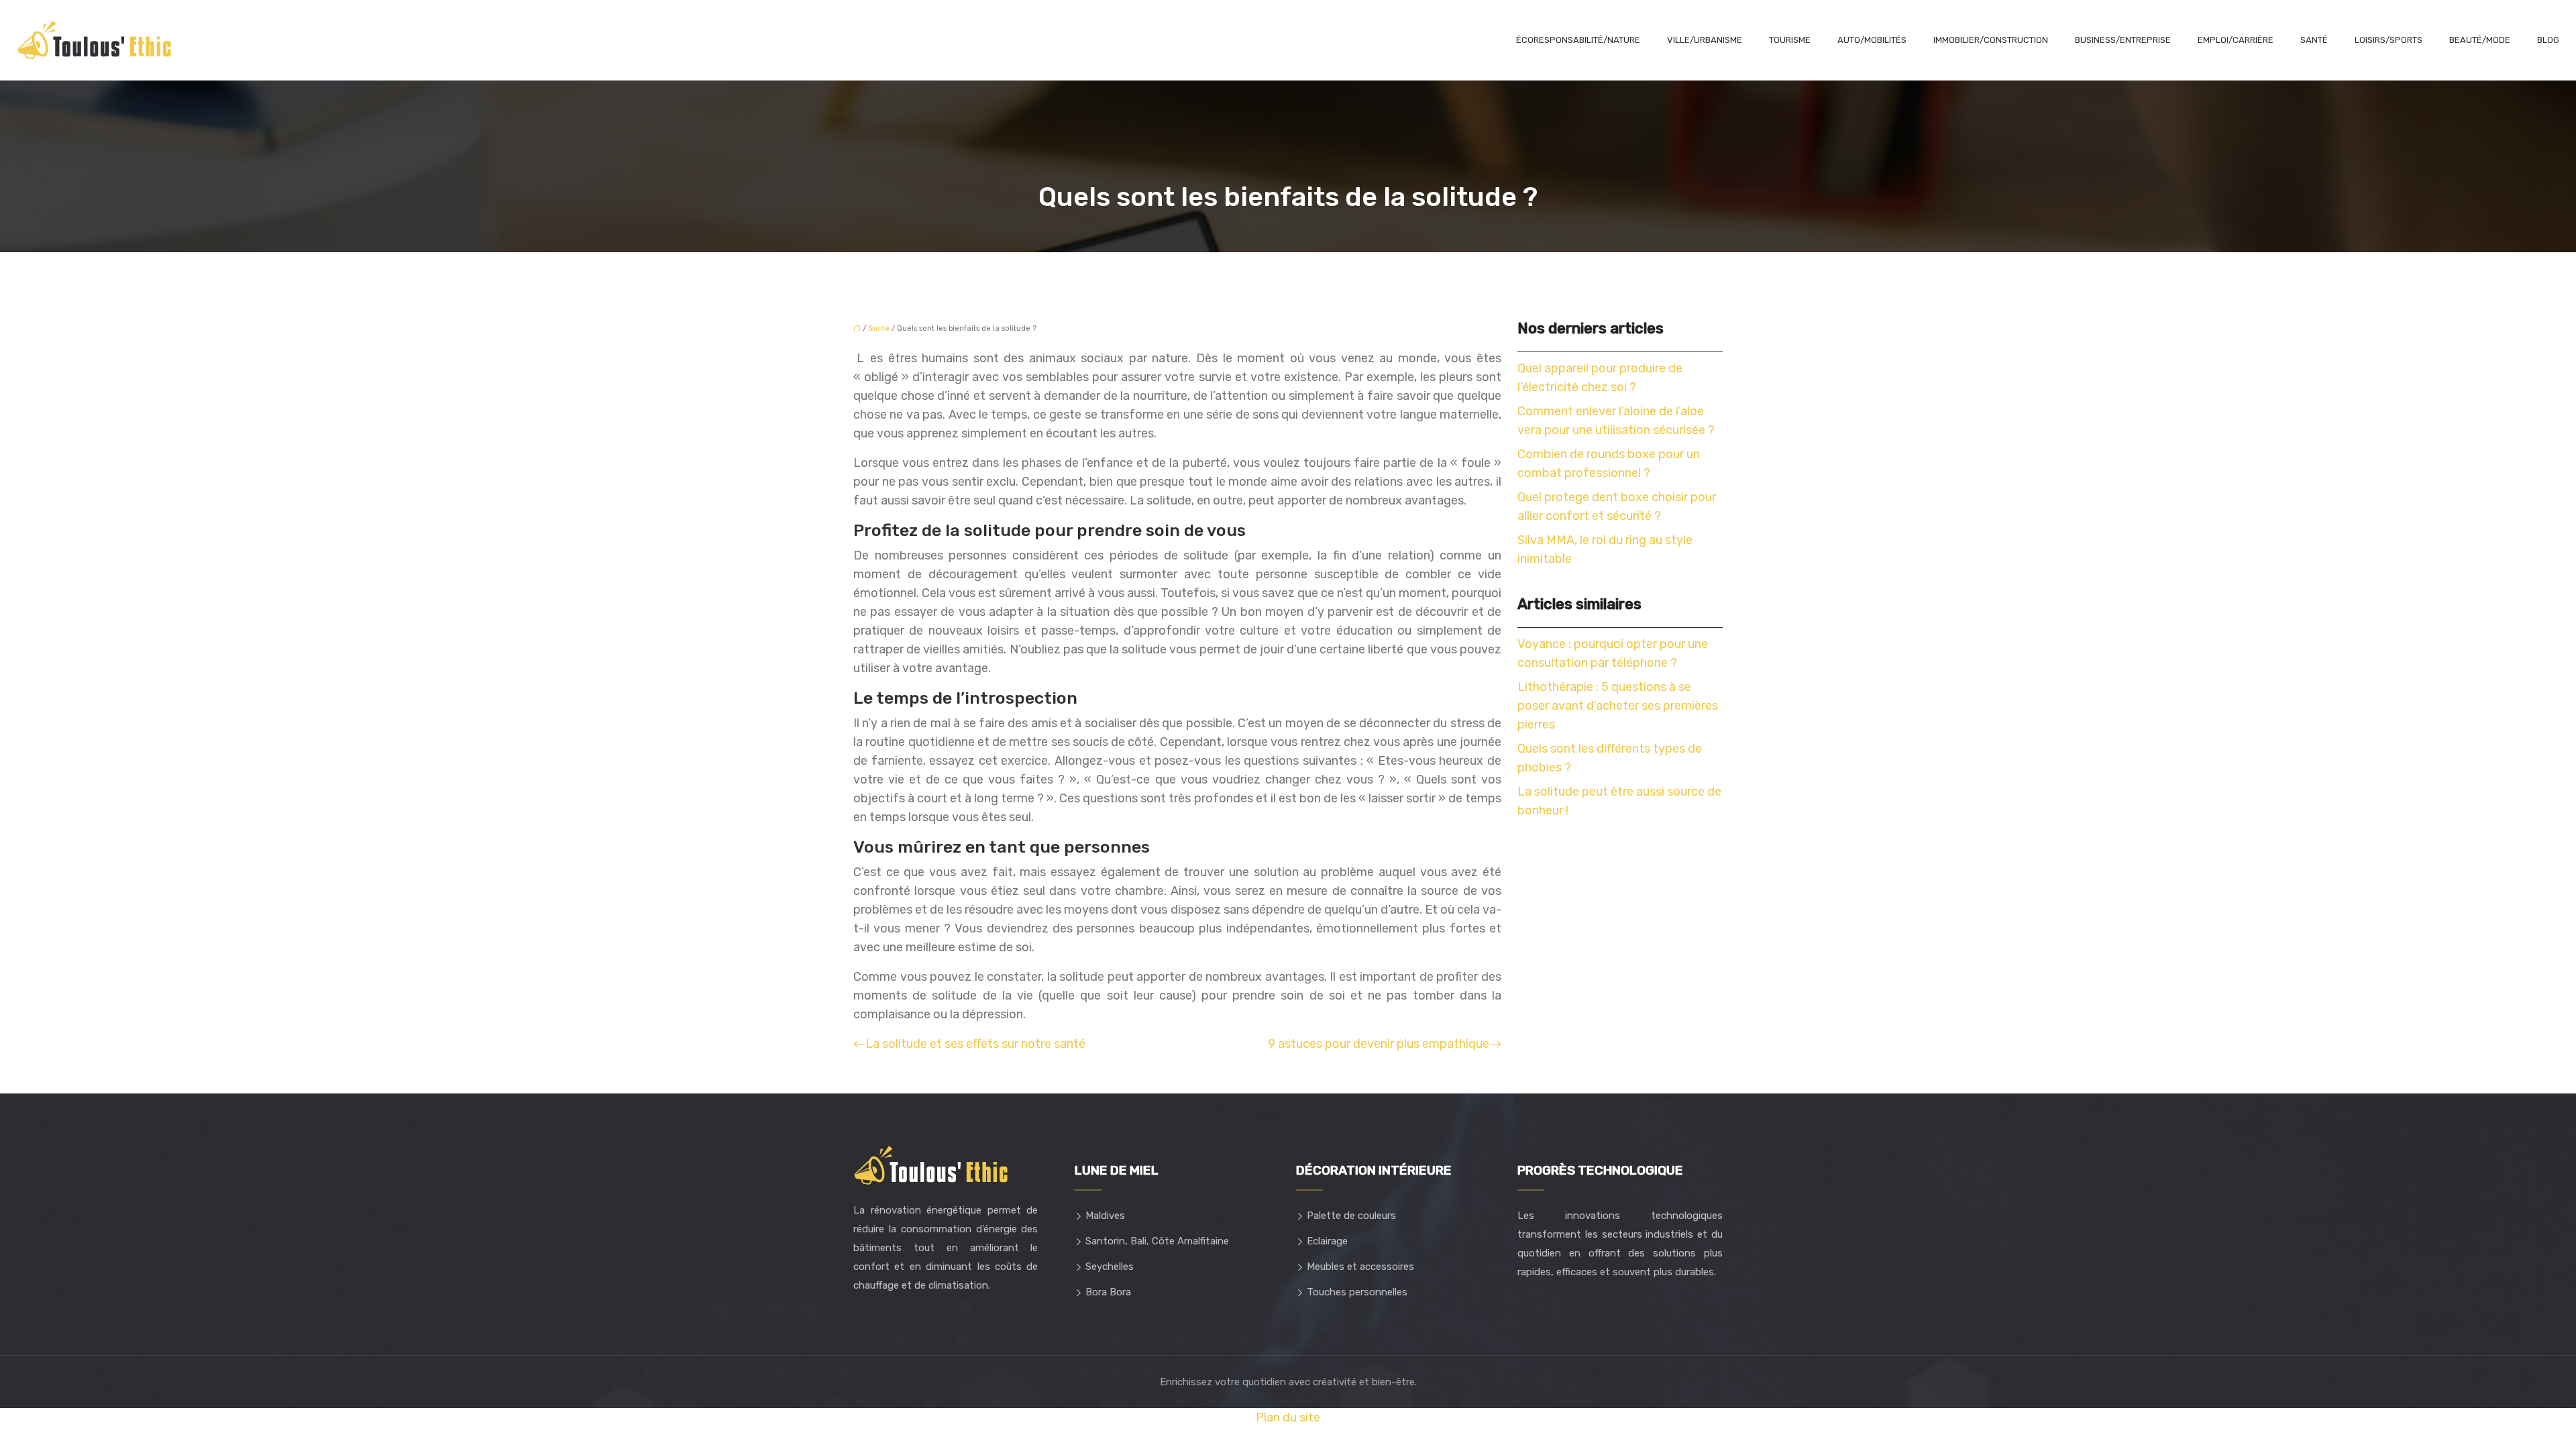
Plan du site (1288, 1417)
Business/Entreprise (2123, 40)
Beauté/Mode (2480, 40)
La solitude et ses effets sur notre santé (975, 1044)
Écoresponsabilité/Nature (1578, 40)
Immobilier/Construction (1991, 40)
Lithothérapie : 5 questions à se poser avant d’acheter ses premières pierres (1618, 706)
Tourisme (1790, 40)
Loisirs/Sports (2389, 40)
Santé (2314, 40)
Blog (2548, 40)
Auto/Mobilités (1872, 40)
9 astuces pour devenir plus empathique (1379, 1044)
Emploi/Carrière (2236, 40)
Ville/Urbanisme (1705, 40)
